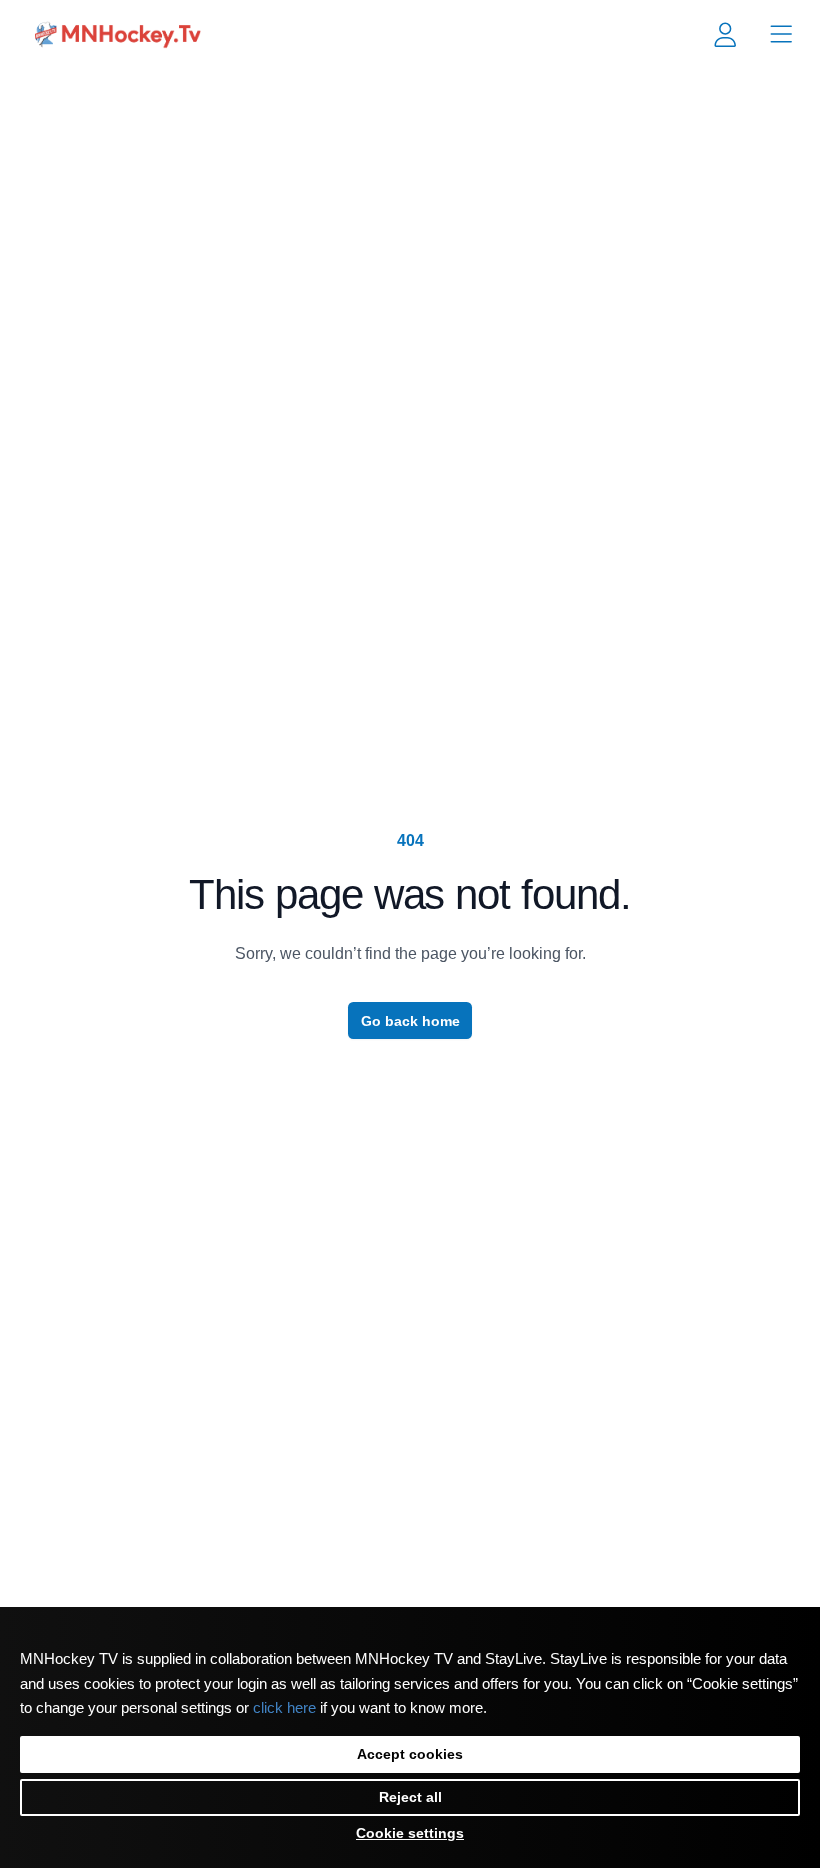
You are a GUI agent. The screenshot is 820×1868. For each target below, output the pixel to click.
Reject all (410, 1797)
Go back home (410, 1021)
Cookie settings (410, 1833)
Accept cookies (410, 1754)
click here (284, 1708)
